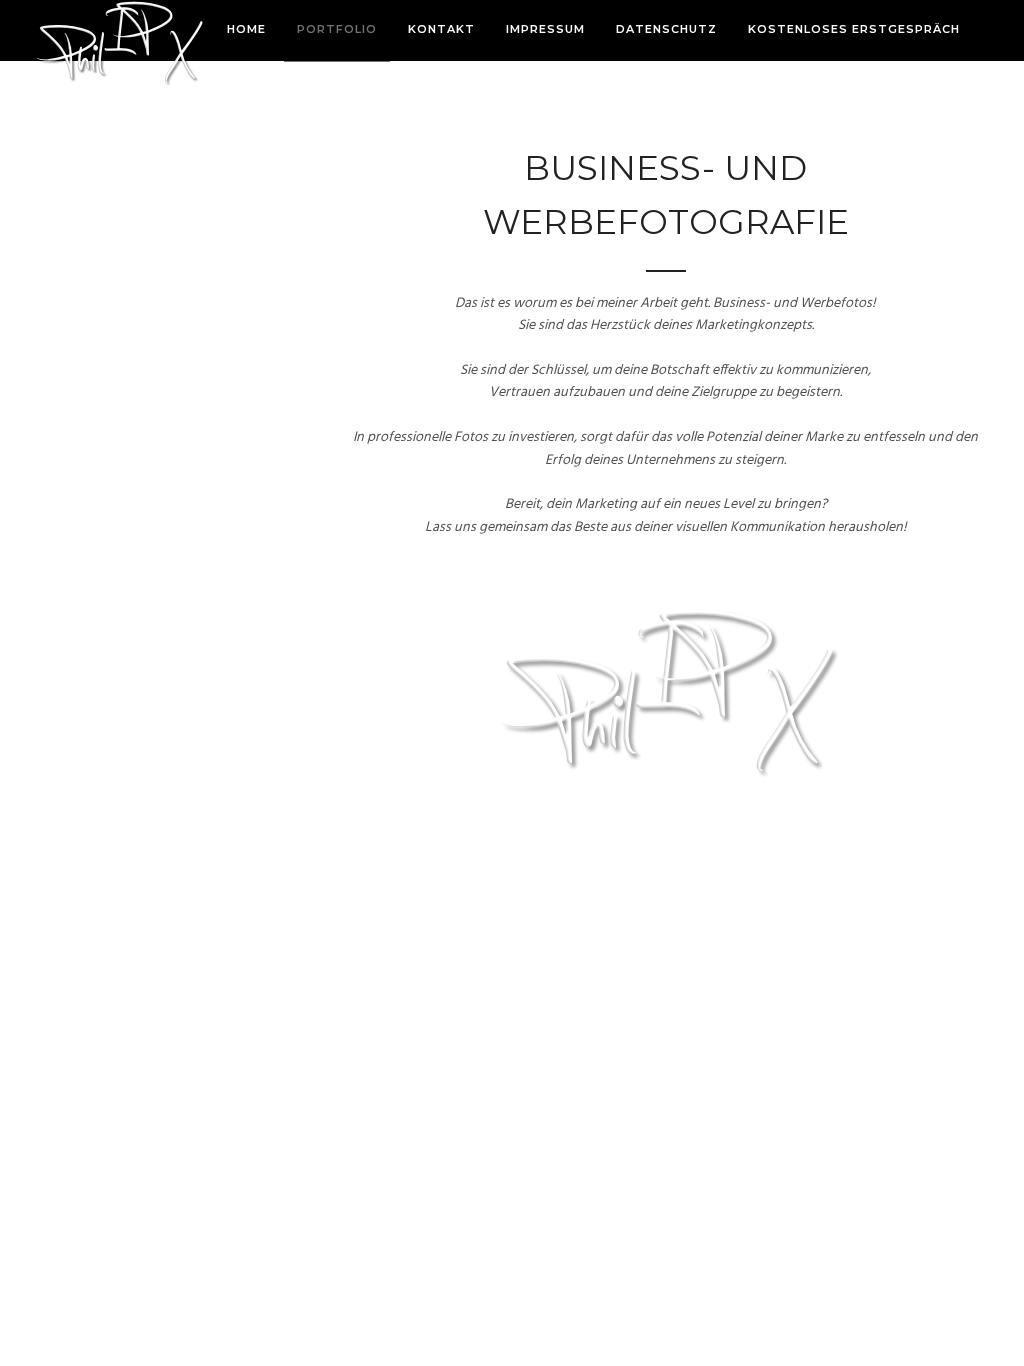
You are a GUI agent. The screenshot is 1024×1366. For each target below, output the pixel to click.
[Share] (985, 31)
